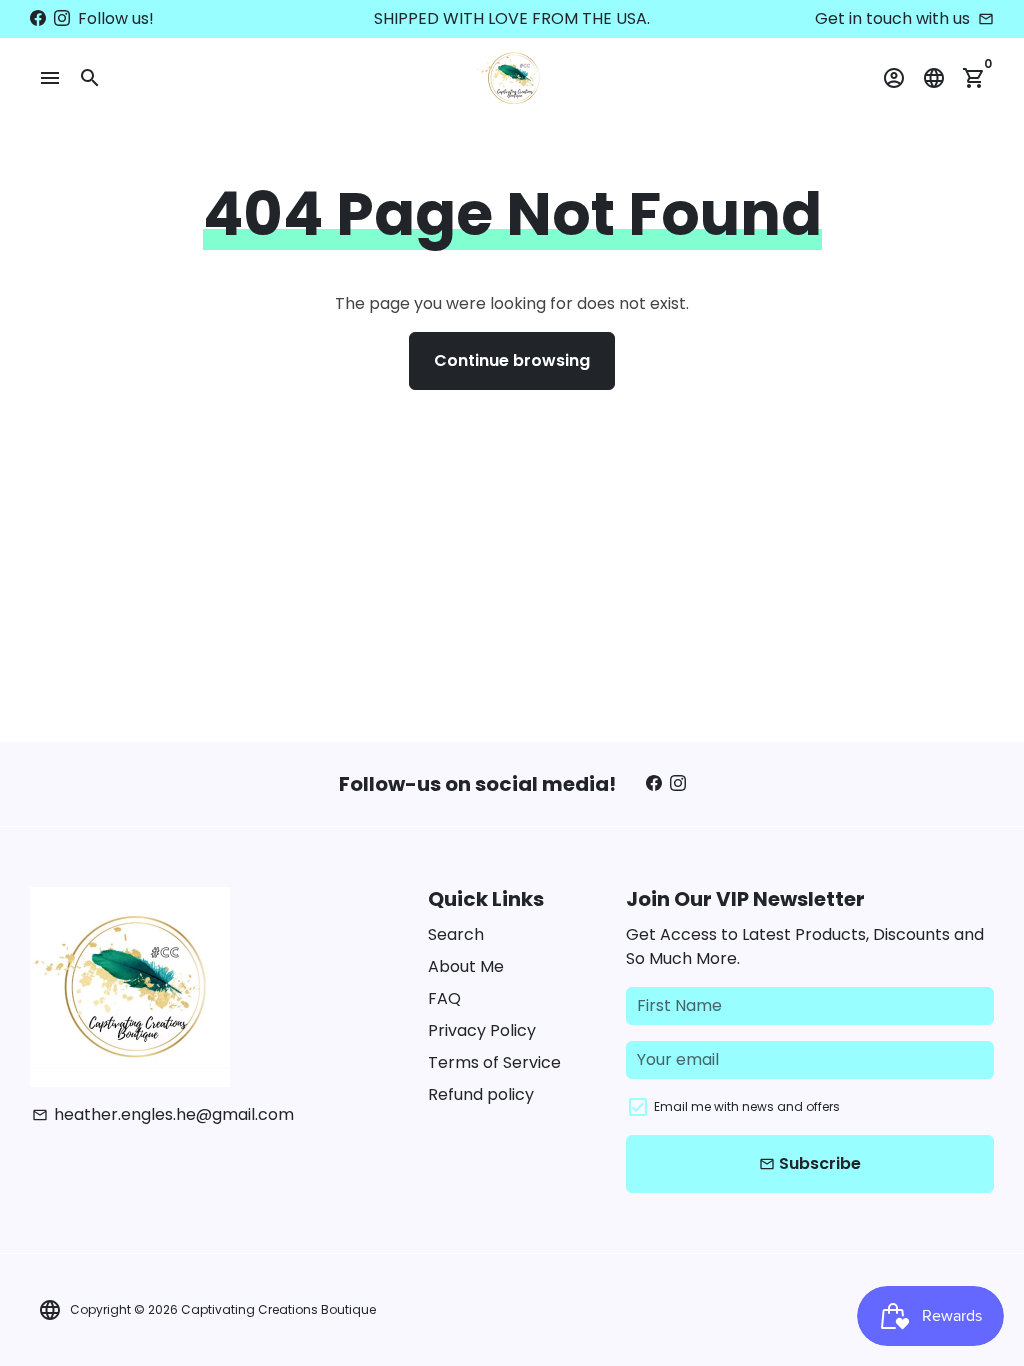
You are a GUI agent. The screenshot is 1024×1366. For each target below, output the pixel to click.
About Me (466, 966)
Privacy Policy (482, 1030)
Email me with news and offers (747, 1106)
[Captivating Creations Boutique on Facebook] (38, 18)
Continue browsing (512, 360)
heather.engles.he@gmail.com (163, 1114)
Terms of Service (494, 1062)
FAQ (444, 998)
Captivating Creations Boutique (278, 1309)
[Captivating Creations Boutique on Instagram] (62, 18)
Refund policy (481, 1094)
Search (456, 934)
